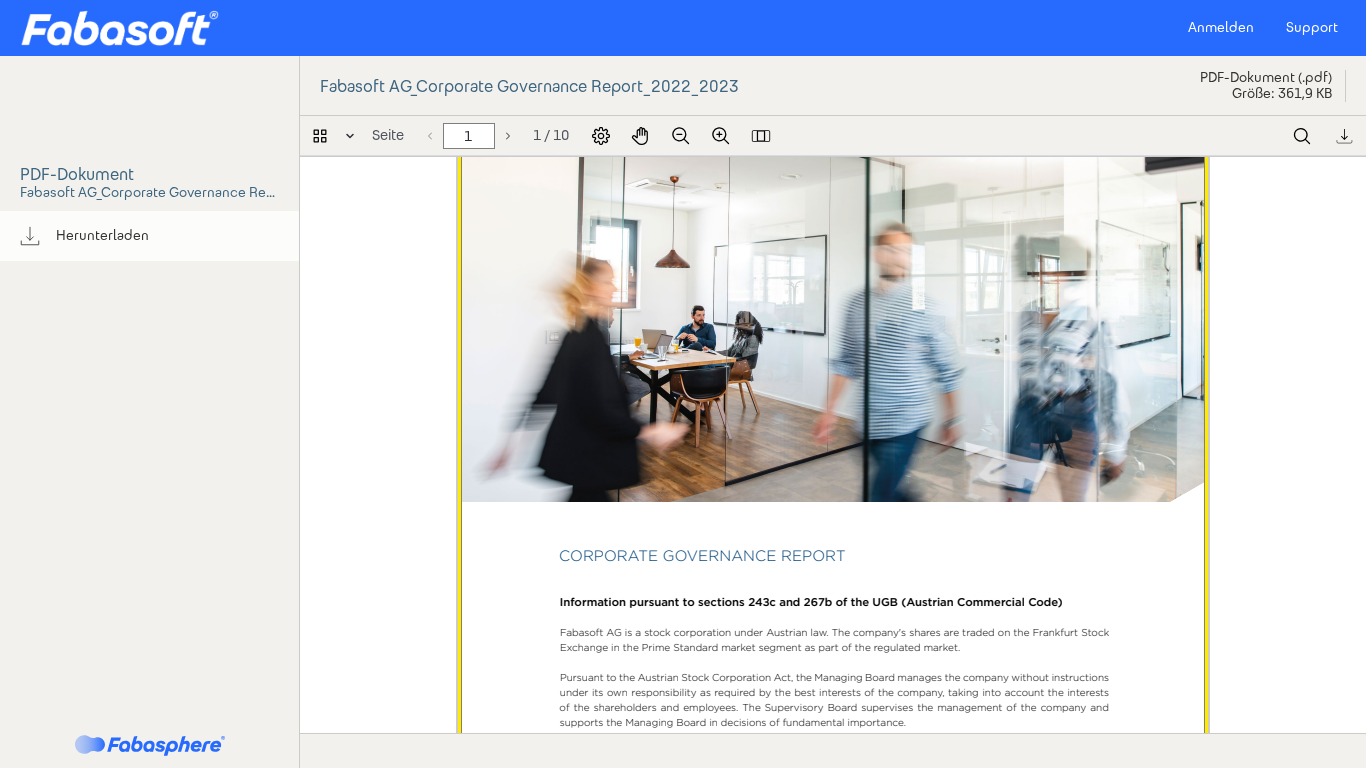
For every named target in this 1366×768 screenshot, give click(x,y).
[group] (149, 236)
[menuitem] (149, 236)
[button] (119, 28)
